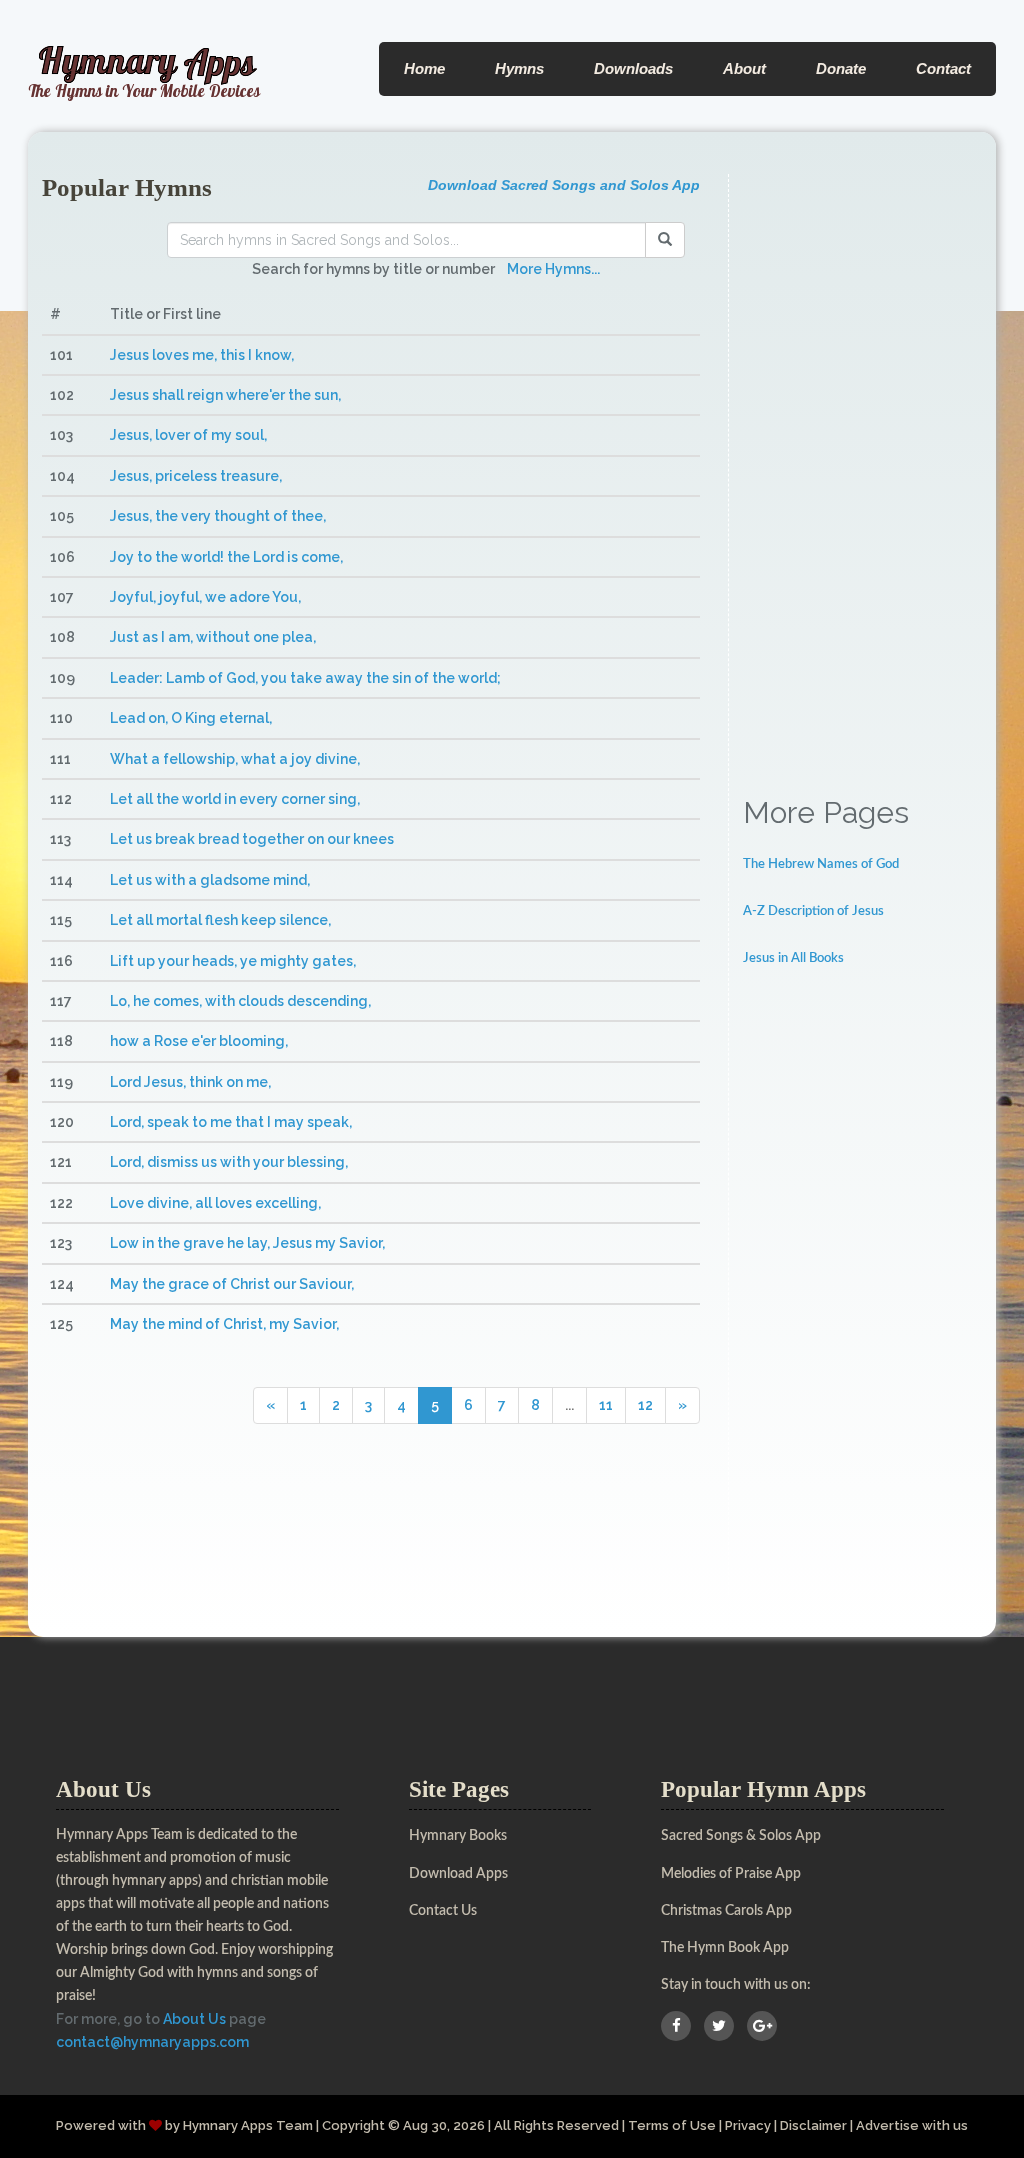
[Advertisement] (862, 474)
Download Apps (458, 1874)
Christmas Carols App (726, 1911)
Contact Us (443, 1911)
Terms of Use (672, 2125)
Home (424, 68)
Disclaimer (813, 2125)
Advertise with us (912, 2125)
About (744, 68)
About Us (194, 2019)
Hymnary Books (458, 1836)
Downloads (633, 68)
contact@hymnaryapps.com (152, 2042)
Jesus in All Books (793, 958)
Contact (943, 68)
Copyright (353, 2125)
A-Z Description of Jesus (813, 911)
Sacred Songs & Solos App (741, 1836)
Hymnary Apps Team (248, 2125)
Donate (841, 68)
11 (606, 1405)
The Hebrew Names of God (821, 864)
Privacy (748, 2125)
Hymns (519, 68)
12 (645, 1405)
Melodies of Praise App (731, 1874)
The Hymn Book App (725, 1948)
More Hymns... (553, 269)
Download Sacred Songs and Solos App (564, 185)
